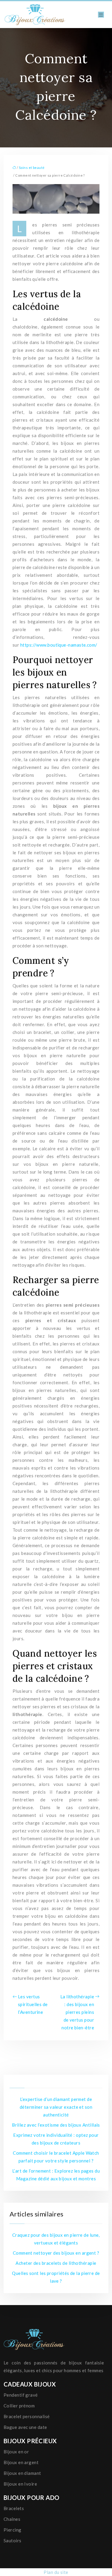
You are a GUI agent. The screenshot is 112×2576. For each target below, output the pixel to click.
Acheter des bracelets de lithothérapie (56, 2263)
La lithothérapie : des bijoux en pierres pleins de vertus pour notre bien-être (77, 2012)
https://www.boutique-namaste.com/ (59, 645)
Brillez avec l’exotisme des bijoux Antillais (56, 2125)
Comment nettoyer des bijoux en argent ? (56, 2253)
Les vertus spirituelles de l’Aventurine (33, 2004)
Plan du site (56, 2572)
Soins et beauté (32, 168)
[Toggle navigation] (101, 15)
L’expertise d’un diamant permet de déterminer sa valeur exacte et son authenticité (56, 2107)
